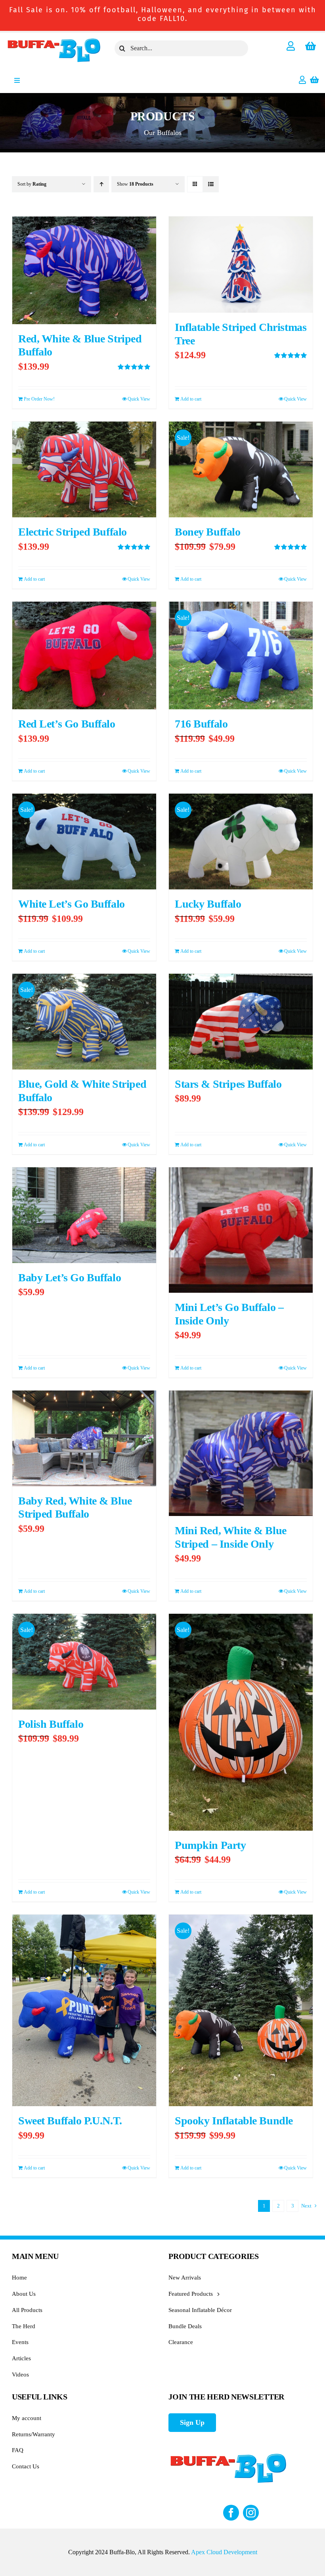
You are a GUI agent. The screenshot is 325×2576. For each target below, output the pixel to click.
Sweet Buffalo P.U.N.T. (70, 2121)
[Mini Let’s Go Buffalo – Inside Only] (241, 1230)
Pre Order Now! (39, 399)
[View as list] (211, 184)
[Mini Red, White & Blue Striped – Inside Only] (241, 1453)
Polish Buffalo (51, 1724)
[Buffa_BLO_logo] (54, 40)
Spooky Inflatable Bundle (234, 2121)
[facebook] (231, 2513)
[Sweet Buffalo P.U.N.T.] (84, 2010)
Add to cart (191, 399)
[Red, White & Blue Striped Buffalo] (84, 270)
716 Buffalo (201, 724)
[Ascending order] (101, 184)
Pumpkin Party (210, 1845)
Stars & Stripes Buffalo (228, 1084)
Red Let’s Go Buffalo (67, 724)
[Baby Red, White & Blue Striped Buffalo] (84, 1438)
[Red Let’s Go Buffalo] (84, 655)
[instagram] (251, 2513)
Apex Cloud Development (224, 2552)
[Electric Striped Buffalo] (84, 469)
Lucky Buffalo (208, 904)
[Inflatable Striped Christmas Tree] (241, 265)
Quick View (139, 399)
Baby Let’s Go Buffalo (70, 1278)
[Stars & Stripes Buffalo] (241, 1022)
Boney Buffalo (208, 532)
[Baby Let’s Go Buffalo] (84, 1215)
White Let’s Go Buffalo (72, 904)
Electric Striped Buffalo (73, 532)
